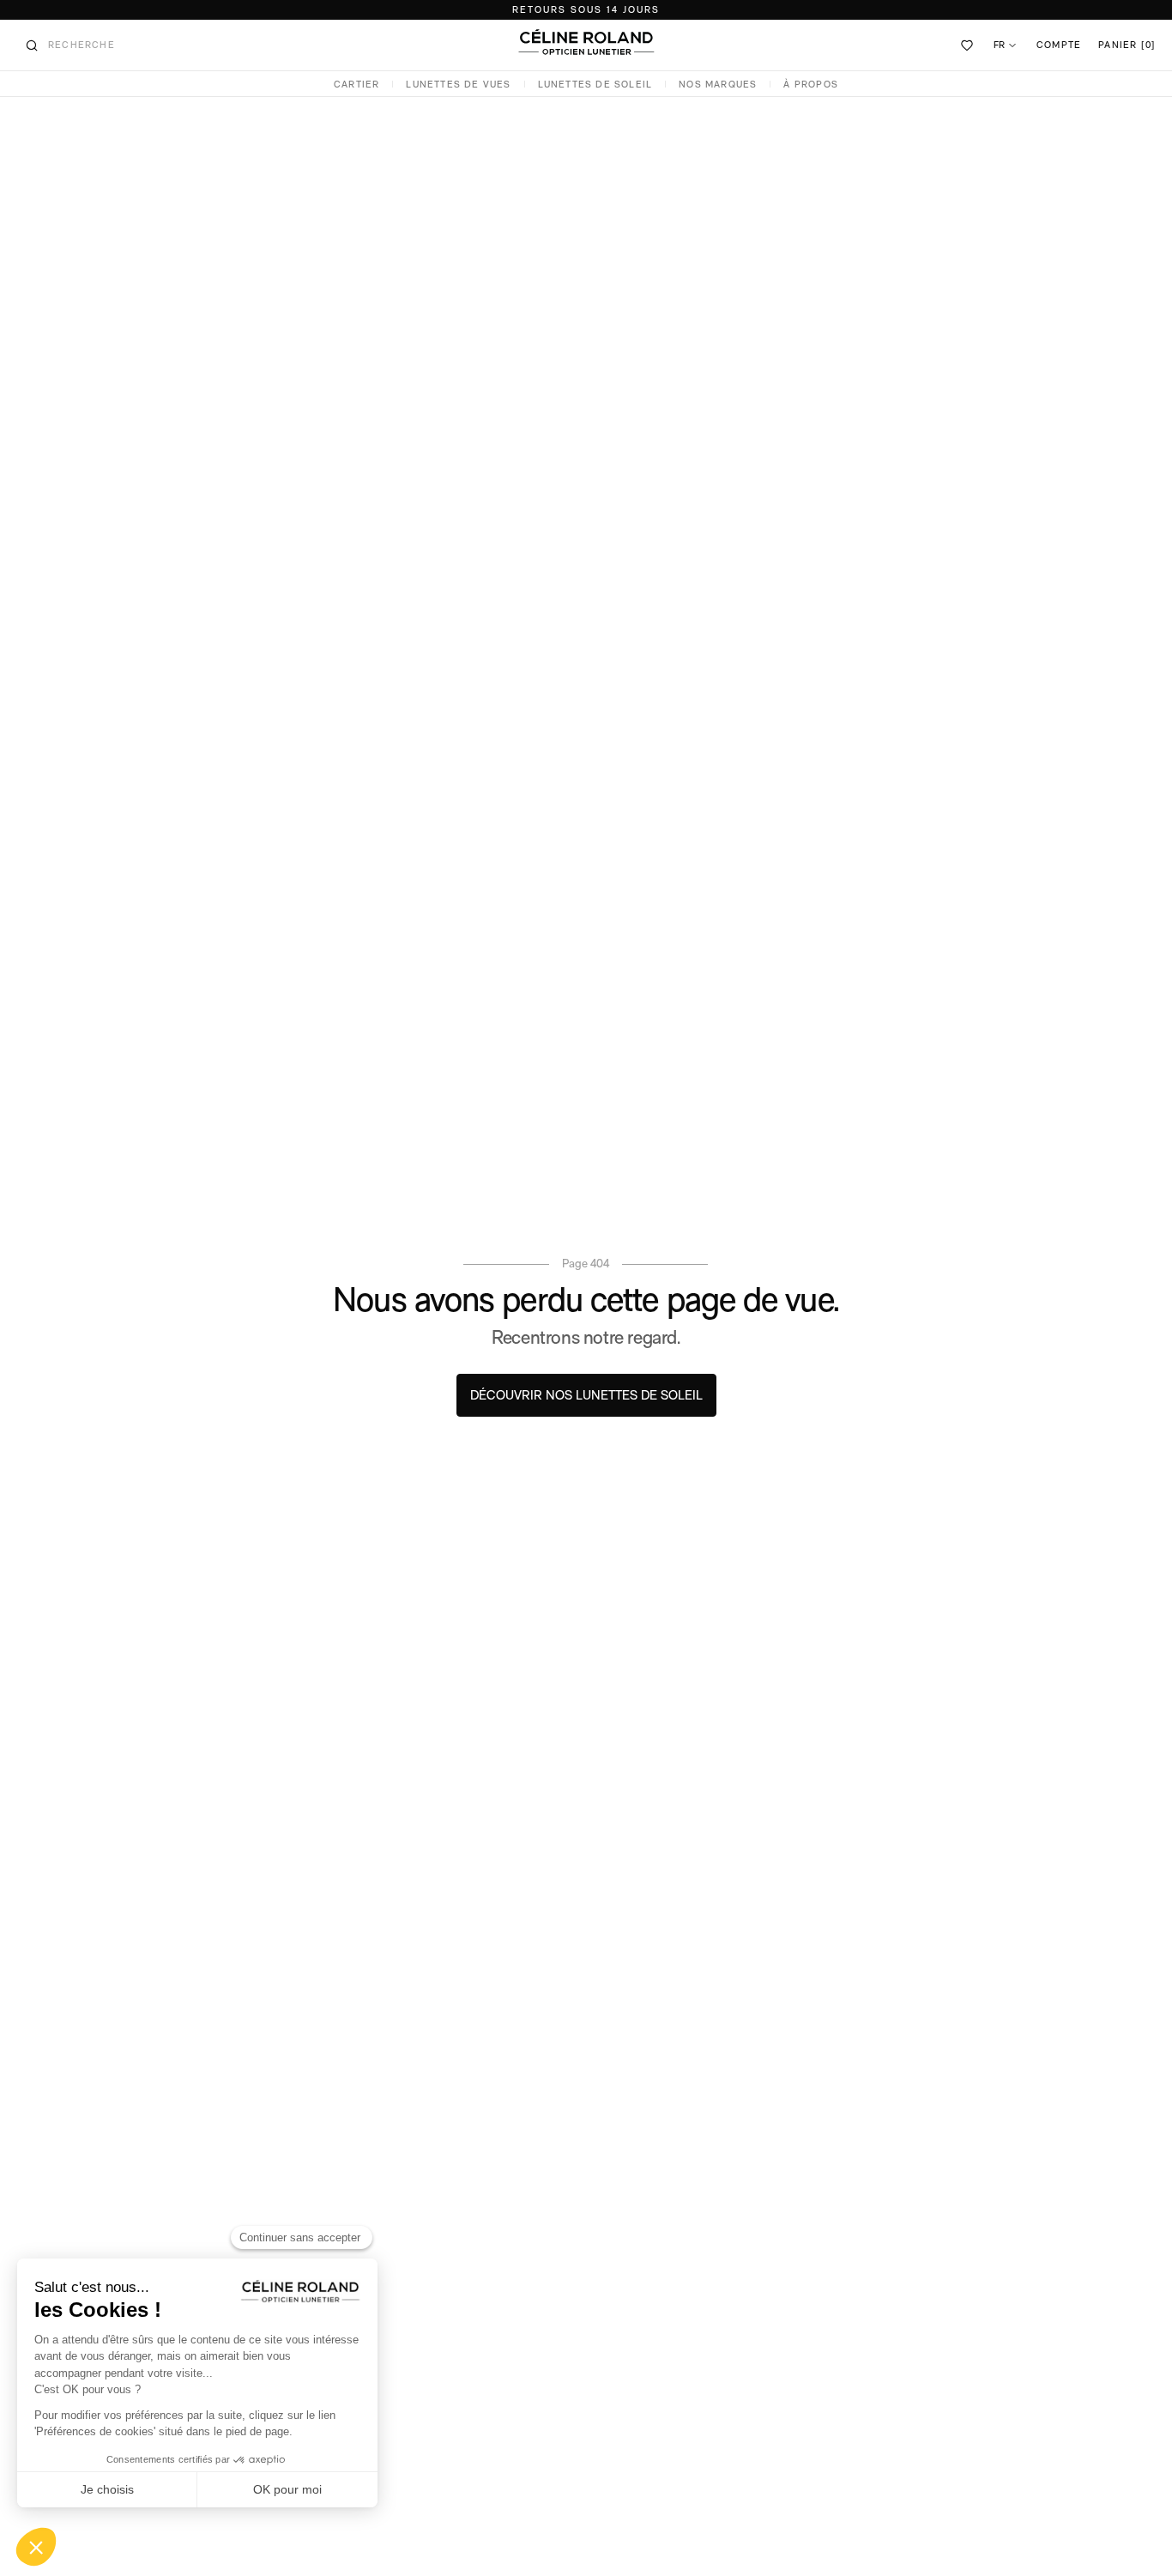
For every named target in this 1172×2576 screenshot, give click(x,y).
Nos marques (718, 85)
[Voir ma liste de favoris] (968, 45)
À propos (811, 85)
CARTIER (356, 85)
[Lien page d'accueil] (586, 42)
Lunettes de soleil (595, 85)
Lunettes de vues (458, 85)
